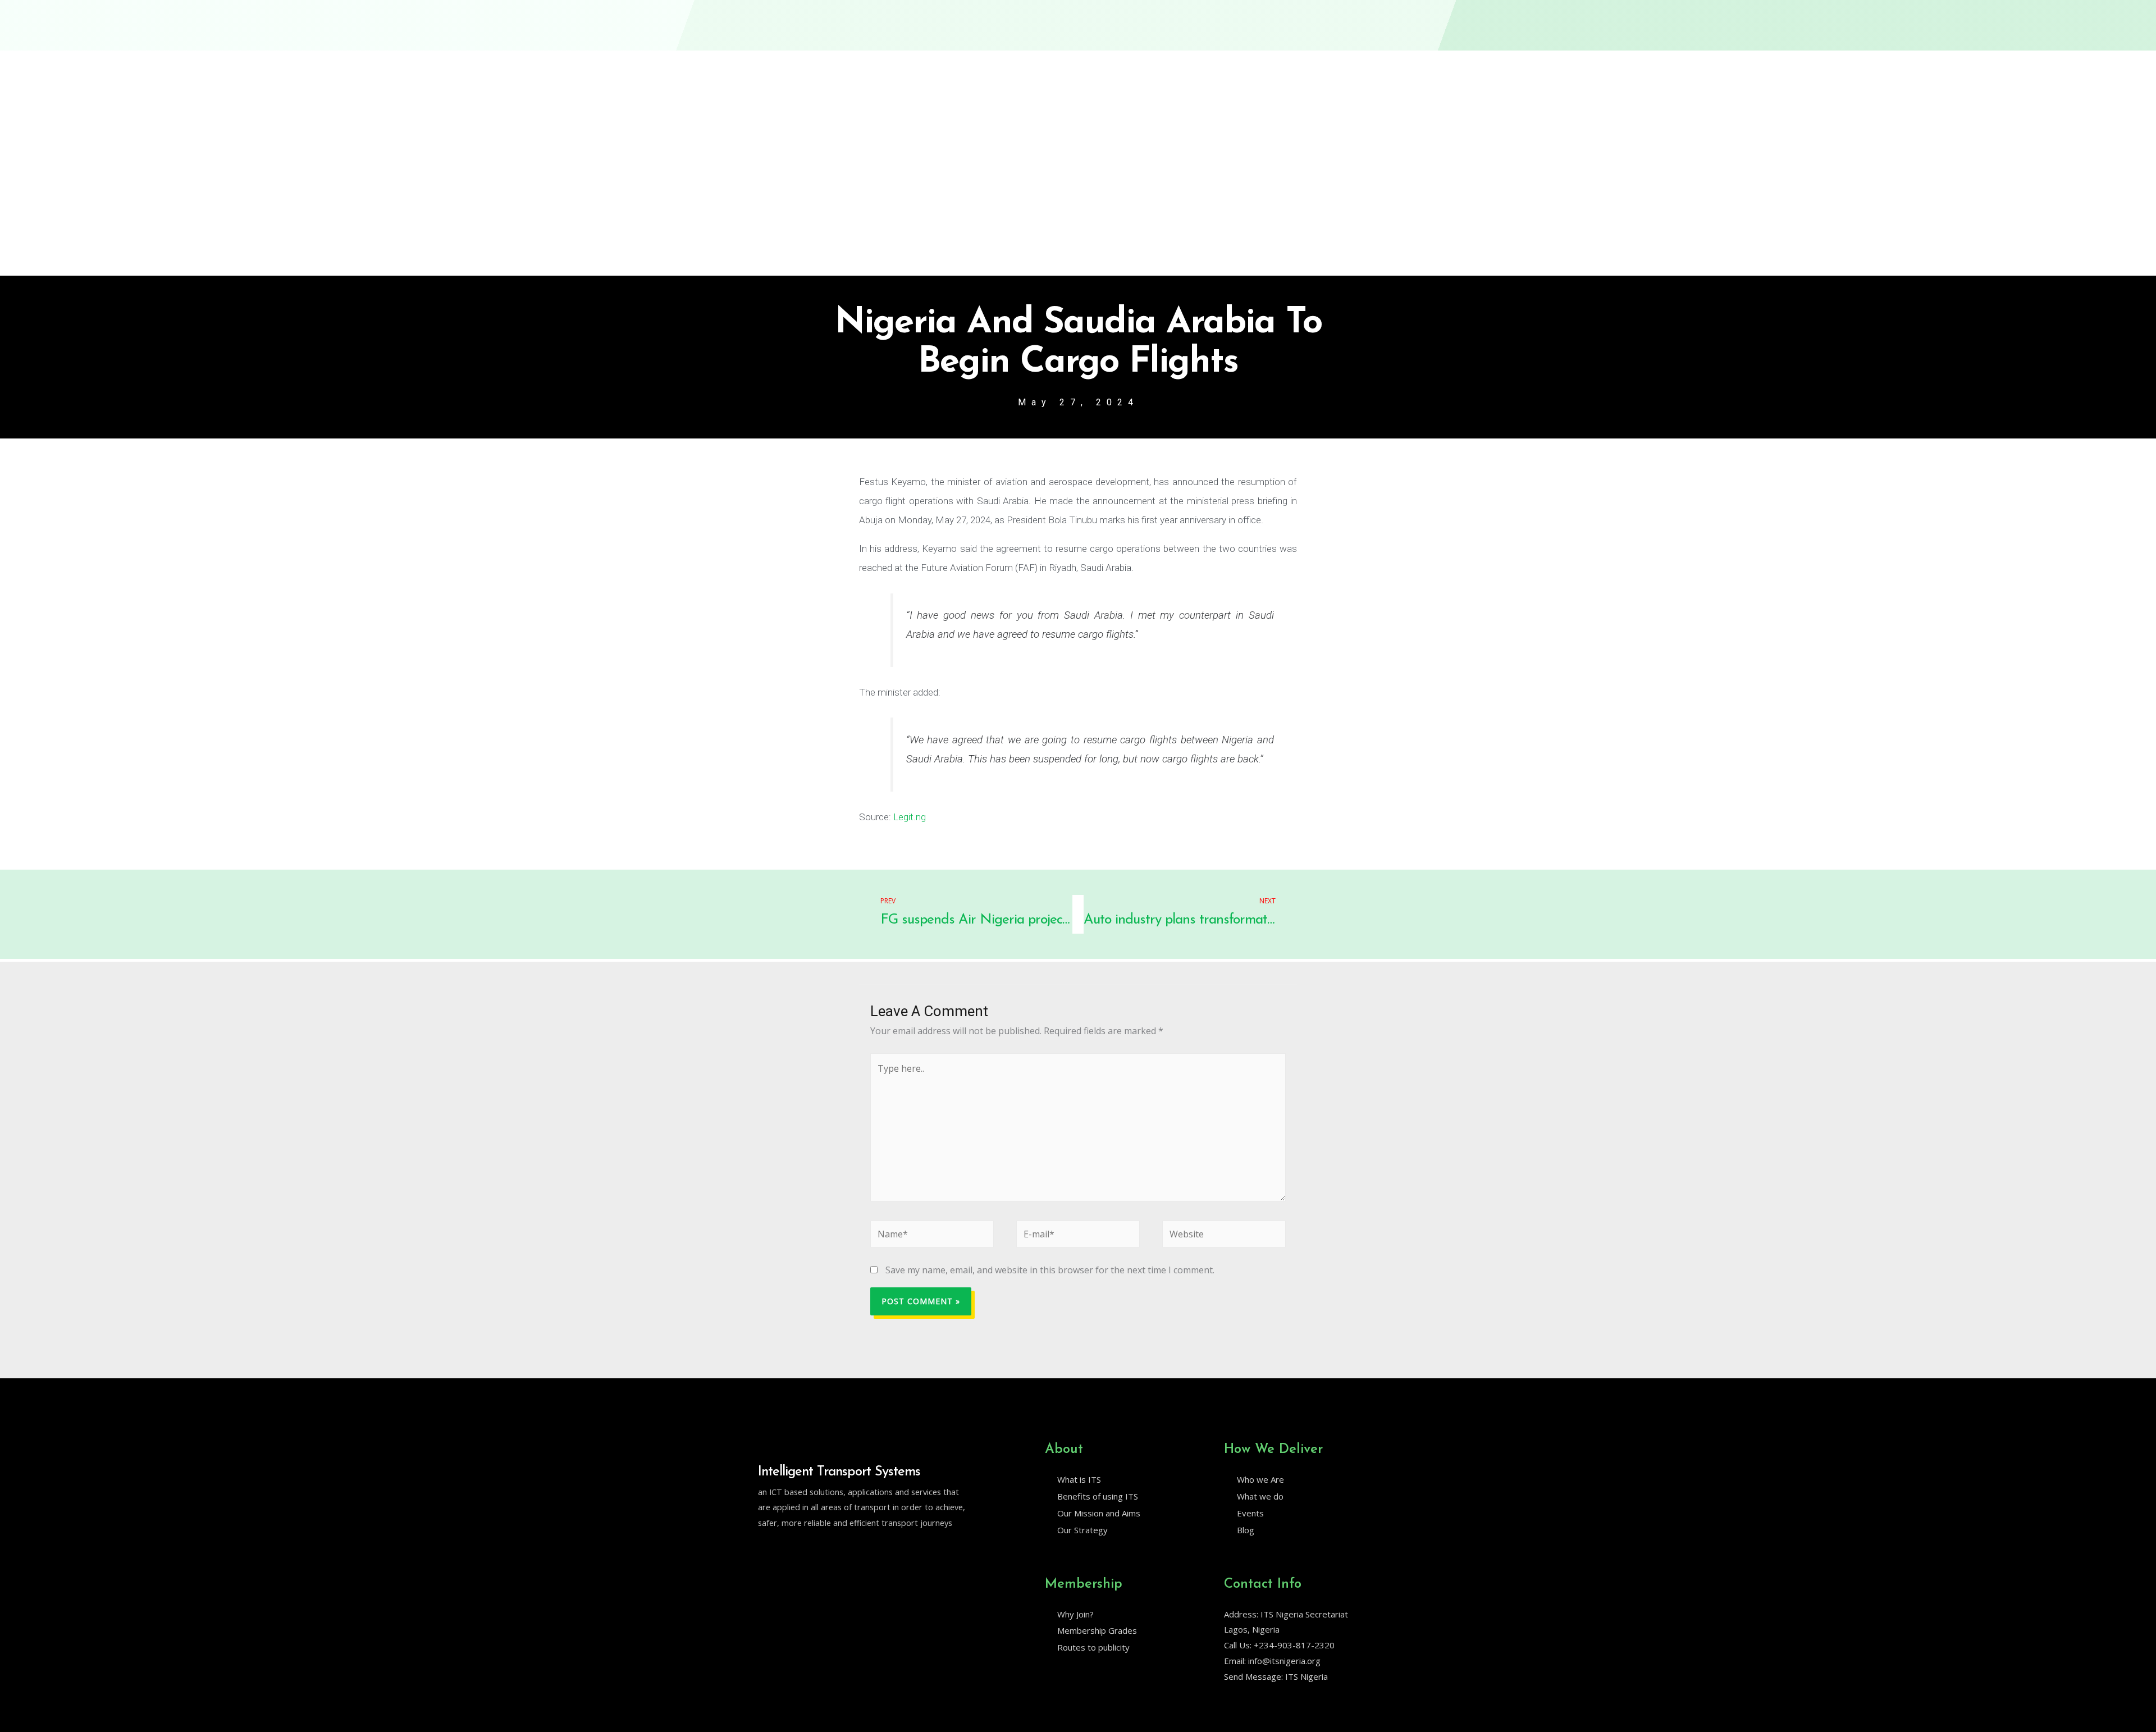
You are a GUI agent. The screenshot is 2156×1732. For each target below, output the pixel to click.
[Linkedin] (787, 1551)
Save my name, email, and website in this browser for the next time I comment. (1050, 1270)
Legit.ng (910, 817)
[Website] (1224, 1236)
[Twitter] (763, 1551)
